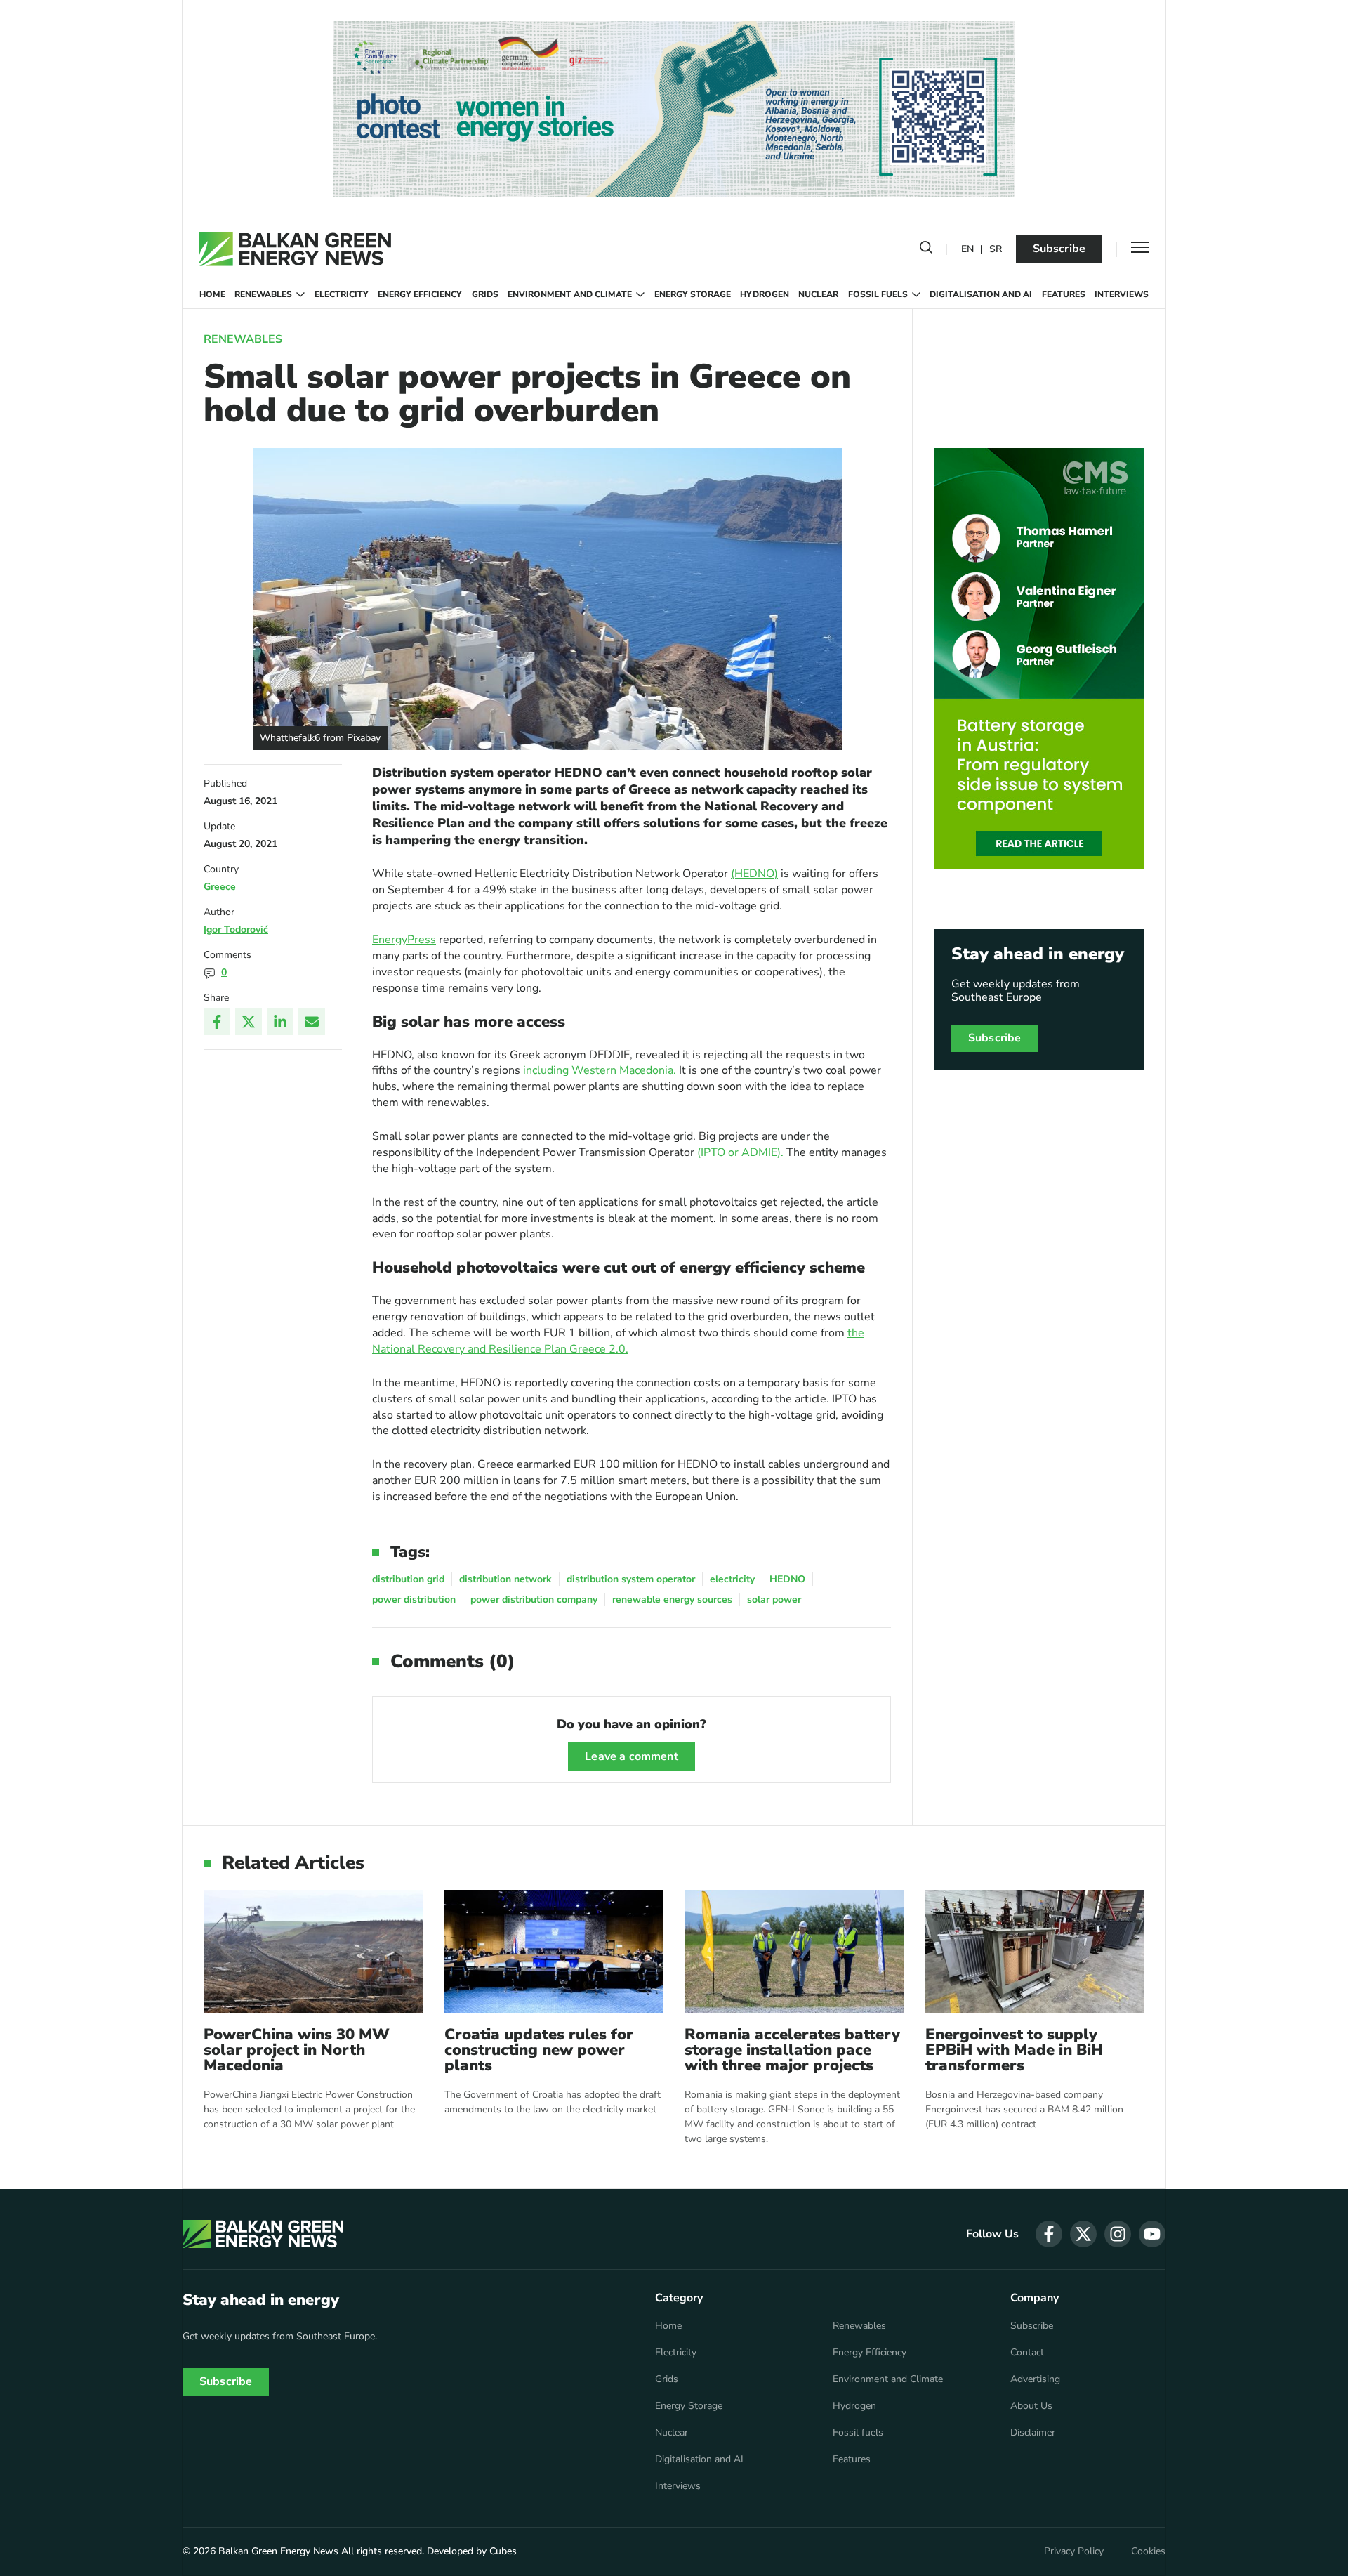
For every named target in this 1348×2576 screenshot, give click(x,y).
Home (212, 294)
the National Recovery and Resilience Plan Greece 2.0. (618, 1341)
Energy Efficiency (420, 294)
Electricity (342, 294)
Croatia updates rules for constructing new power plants (539, 2050)
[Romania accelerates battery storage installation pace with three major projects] (794, 1951)
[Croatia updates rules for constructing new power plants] (554, 1951)
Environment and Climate (570, 294)
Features (1064, 294)
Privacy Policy (1074, 2551)
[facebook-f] (1049, 2234)
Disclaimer (1033, 2433)
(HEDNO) (754, 874)
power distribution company (534, 1599)
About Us (1031, 2406)
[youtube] (1152, 2234)
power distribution (414, 1599)
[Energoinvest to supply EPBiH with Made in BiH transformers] (1035, 1951)
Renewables (263, 294)
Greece (220, 887)
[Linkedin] (280, 1022)
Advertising (1035, 2379)
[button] (926, 250)
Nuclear (818, 294)
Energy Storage (693, 294)
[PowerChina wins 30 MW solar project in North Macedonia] (313, 1951)
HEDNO (787, 1579)
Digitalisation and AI (981, 294)
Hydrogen (765, 294)
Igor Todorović (236, 929)
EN (967, 250)
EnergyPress (404, 940)
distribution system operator (631, 1579)
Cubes (503, 2551)
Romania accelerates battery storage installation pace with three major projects (792, 2050)
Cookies (1148, 2551)
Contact (1027, 2353)
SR (996, 250)
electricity (732, 1579)
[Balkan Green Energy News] (295, 249)
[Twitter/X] (249, 1022)
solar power (774, 1599)
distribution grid (408, 1579)
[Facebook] (217, 1022)
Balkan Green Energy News (278, 2551)
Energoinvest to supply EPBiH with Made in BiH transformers (1014, 2050)
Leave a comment (631, 1756)
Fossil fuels (878, 294)
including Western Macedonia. (600, 1070)
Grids (485, 294)
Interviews (1122, 294)
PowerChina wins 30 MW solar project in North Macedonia (297, 2050)
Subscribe (1059, 249)
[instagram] (1118, 2234)
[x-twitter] (1083, 2234)
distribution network (505, 1579)
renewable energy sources (672, 1599)
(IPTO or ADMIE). (740, 1152)
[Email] (312, 1022)
